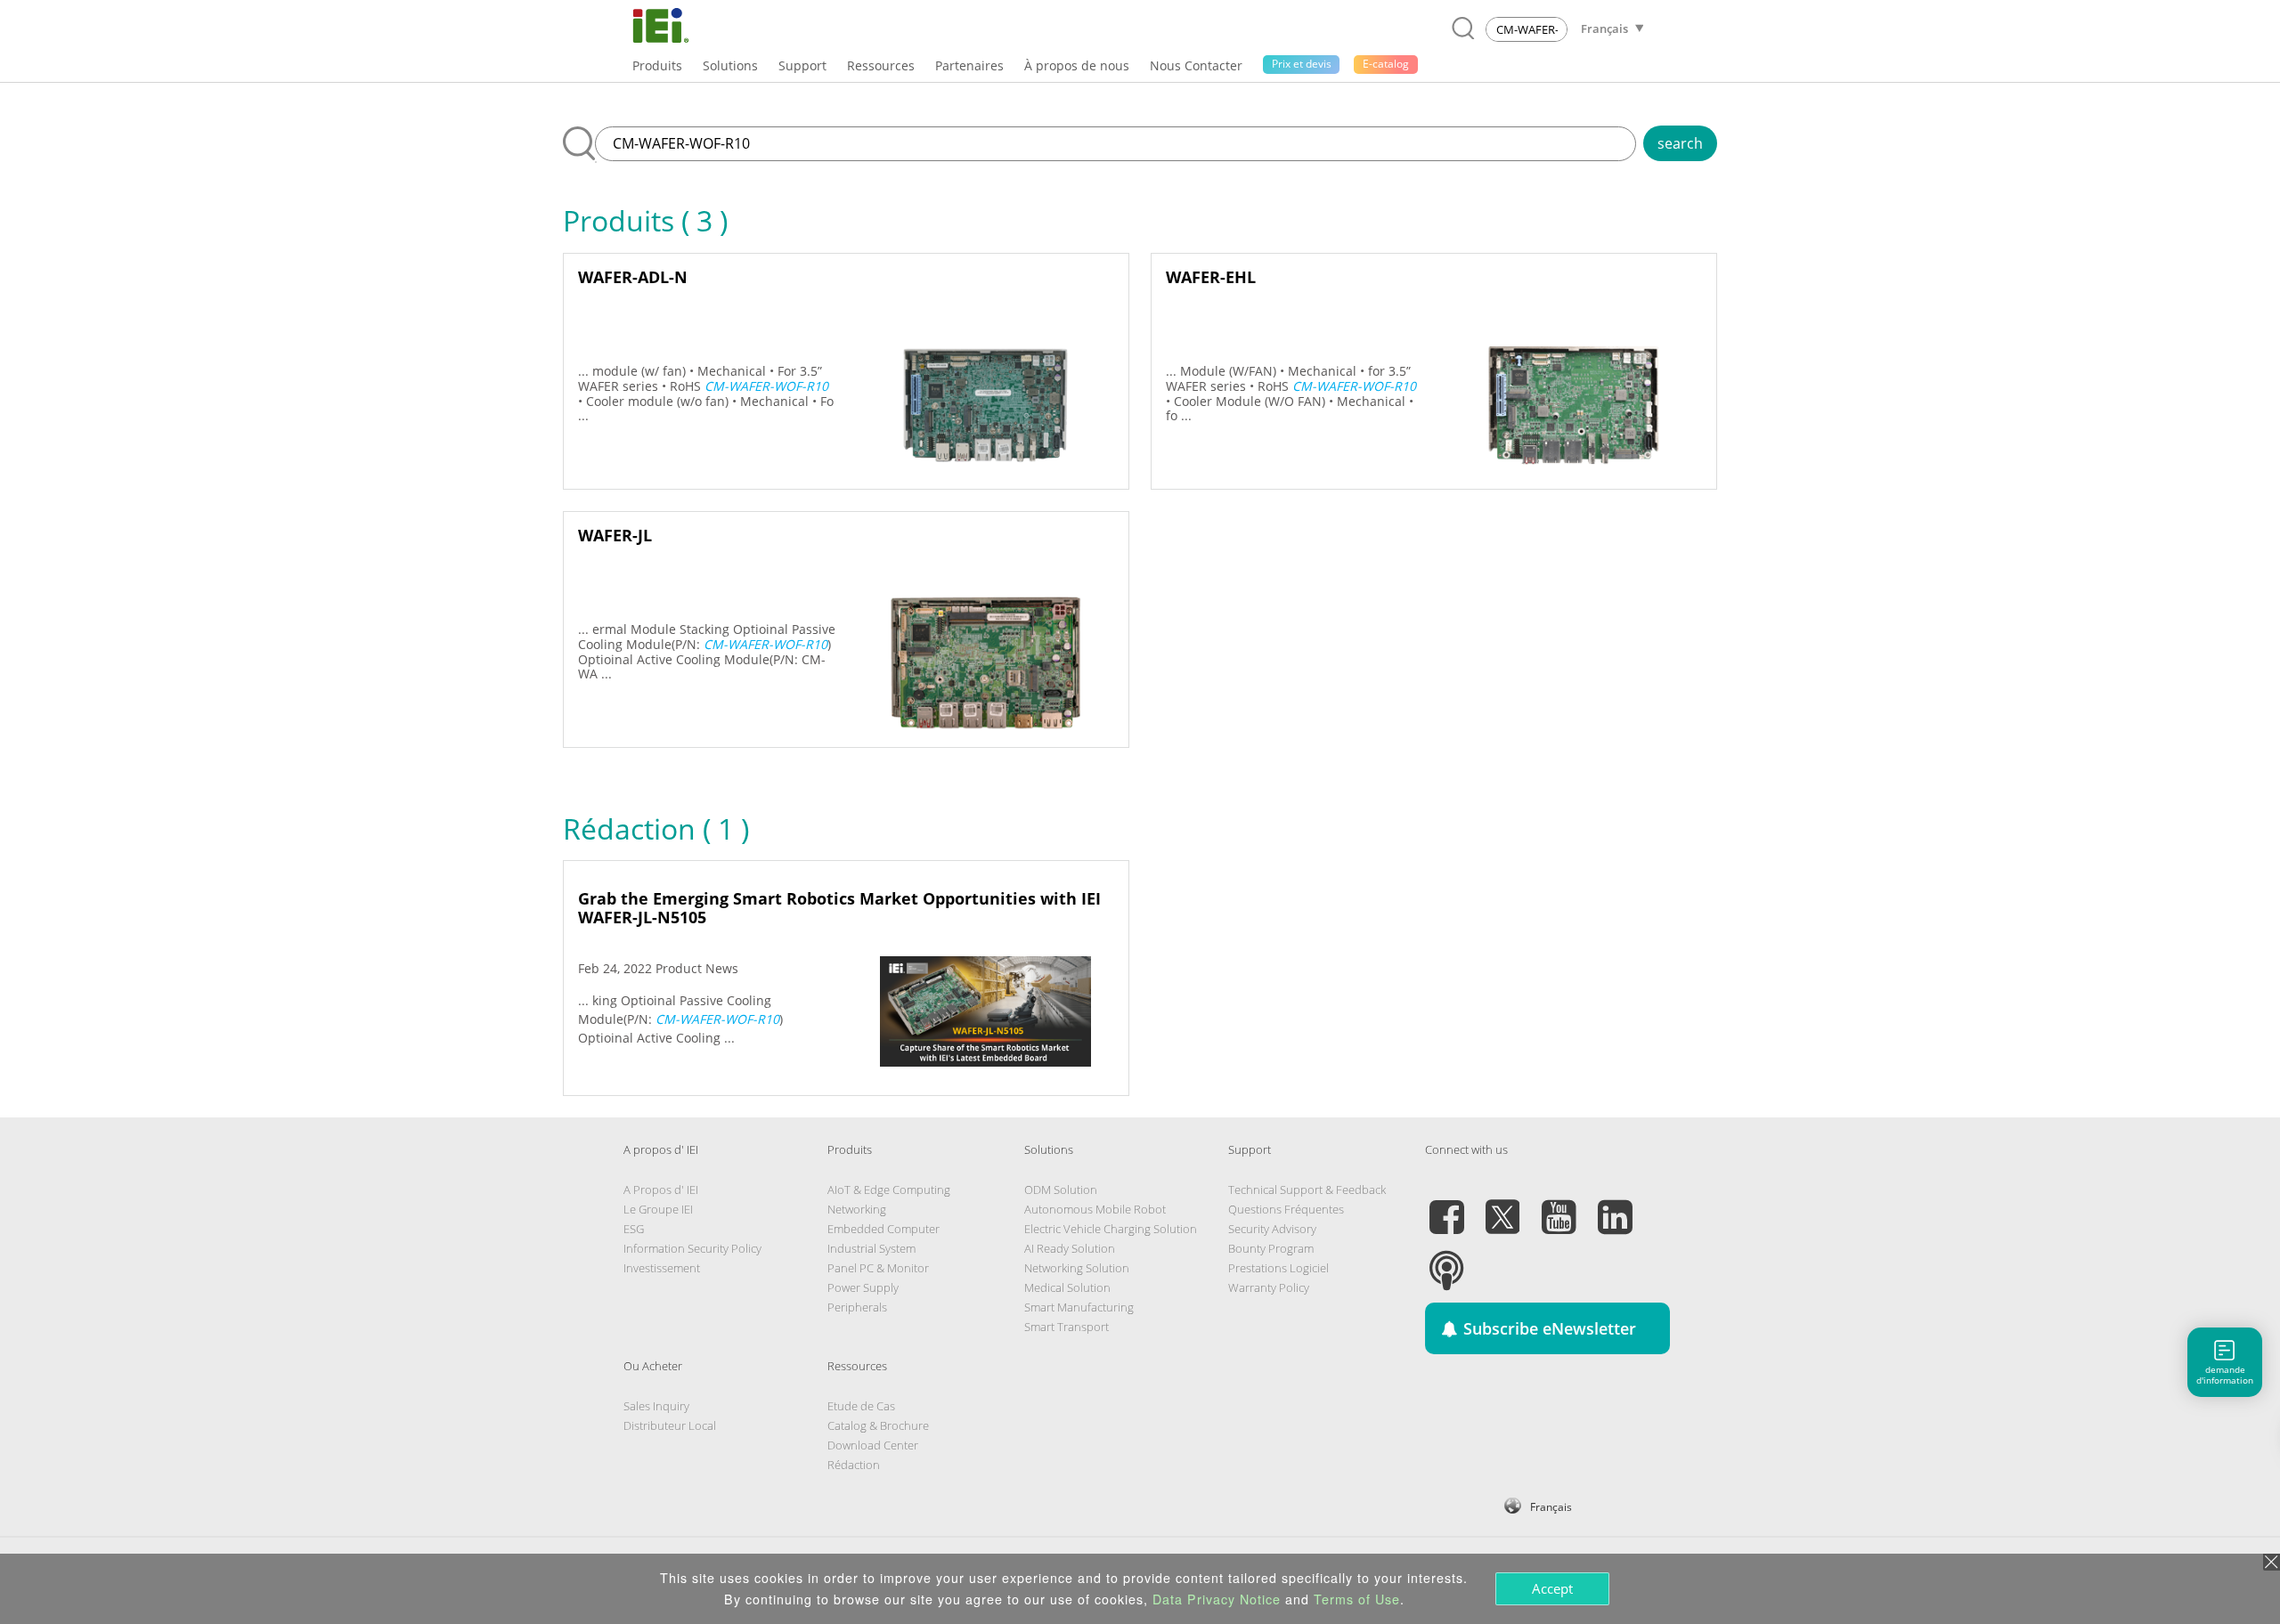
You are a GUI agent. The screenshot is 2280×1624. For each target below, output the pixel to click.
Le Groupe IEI (658, 1209)
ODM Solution (1061, 1190)
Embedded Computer (883, 1229)
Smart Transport (1067, 1327)
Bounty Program (1271, 1248)
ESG (634, 1229)
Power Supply (863, 1287)
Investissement (662, 1268)
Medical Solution (1067, 1287)
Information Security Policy (692, 1248)
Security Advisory (1272, 1229)
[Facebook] (1446, 1206)
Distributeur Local (670, 1425)
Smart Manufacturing (1079, 1307)
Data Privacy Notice (1217, 1599)
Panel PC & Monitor (878, 1268)
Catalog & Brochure (878, 1425)
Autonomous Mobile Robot (1095, 1209)
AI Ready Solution (1070, 1248)
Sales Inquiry (656, 1406)
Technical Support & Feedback (1307, 1190)
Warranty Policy (1269, 1287)
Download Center (873, 1445)
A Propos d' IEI (661, 1190)
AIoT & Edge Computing (889, 1190)
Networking (857, 1209)
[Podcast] (1446, 1260)
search (1680, 143)
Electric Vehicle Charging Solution (1111, 1229)
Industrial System (871, 1248)
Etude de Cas (861, 1406)
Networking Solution (1077, 1268)
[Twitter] (1502, 1206)
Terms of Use (1357, 1599)
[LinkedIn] (1615, 1206)
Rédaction (854, 1465)
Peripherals (857, 1307)
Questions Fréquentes (1286, 1209)
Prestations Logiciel (1278, 1268)
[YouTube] (1559, 1206)
